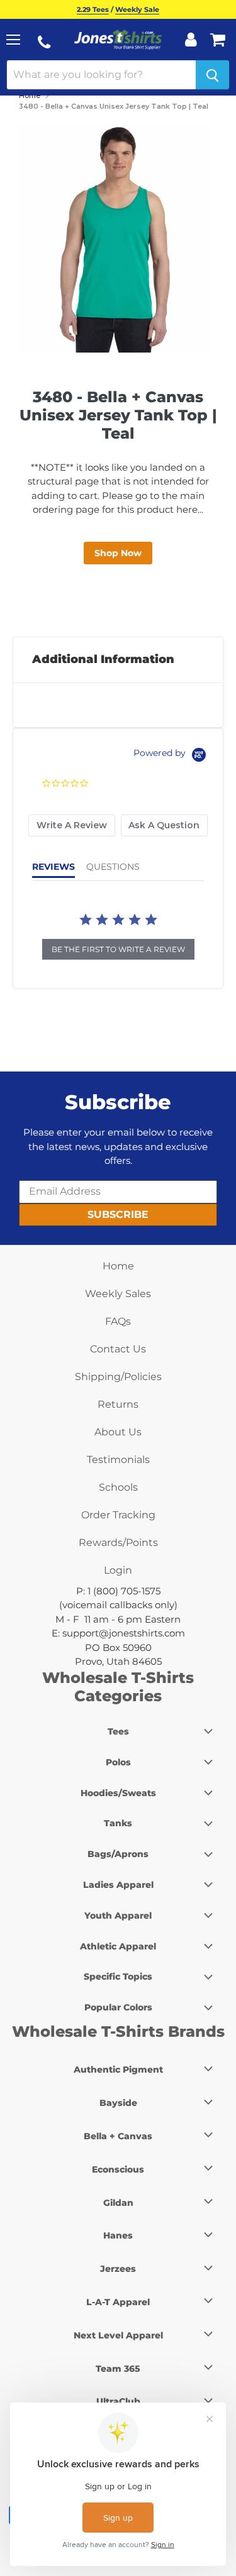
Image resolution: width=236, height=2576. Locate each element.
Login (118, 1570)
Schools (118, 1487)
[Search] (212, 75)
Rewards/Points (118, 1543)
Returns (118, 1404)
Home (30, 96)
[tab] (72, 825)
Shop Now (118, 553)
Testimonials (118, 1460)
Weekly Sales (118, 1294)
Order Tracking (118, 1515)
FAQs (118, 1321)
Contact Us (118, 1349)
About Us (118, 1432)
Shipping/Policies (118, 1377)
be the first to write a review (118, 949)
